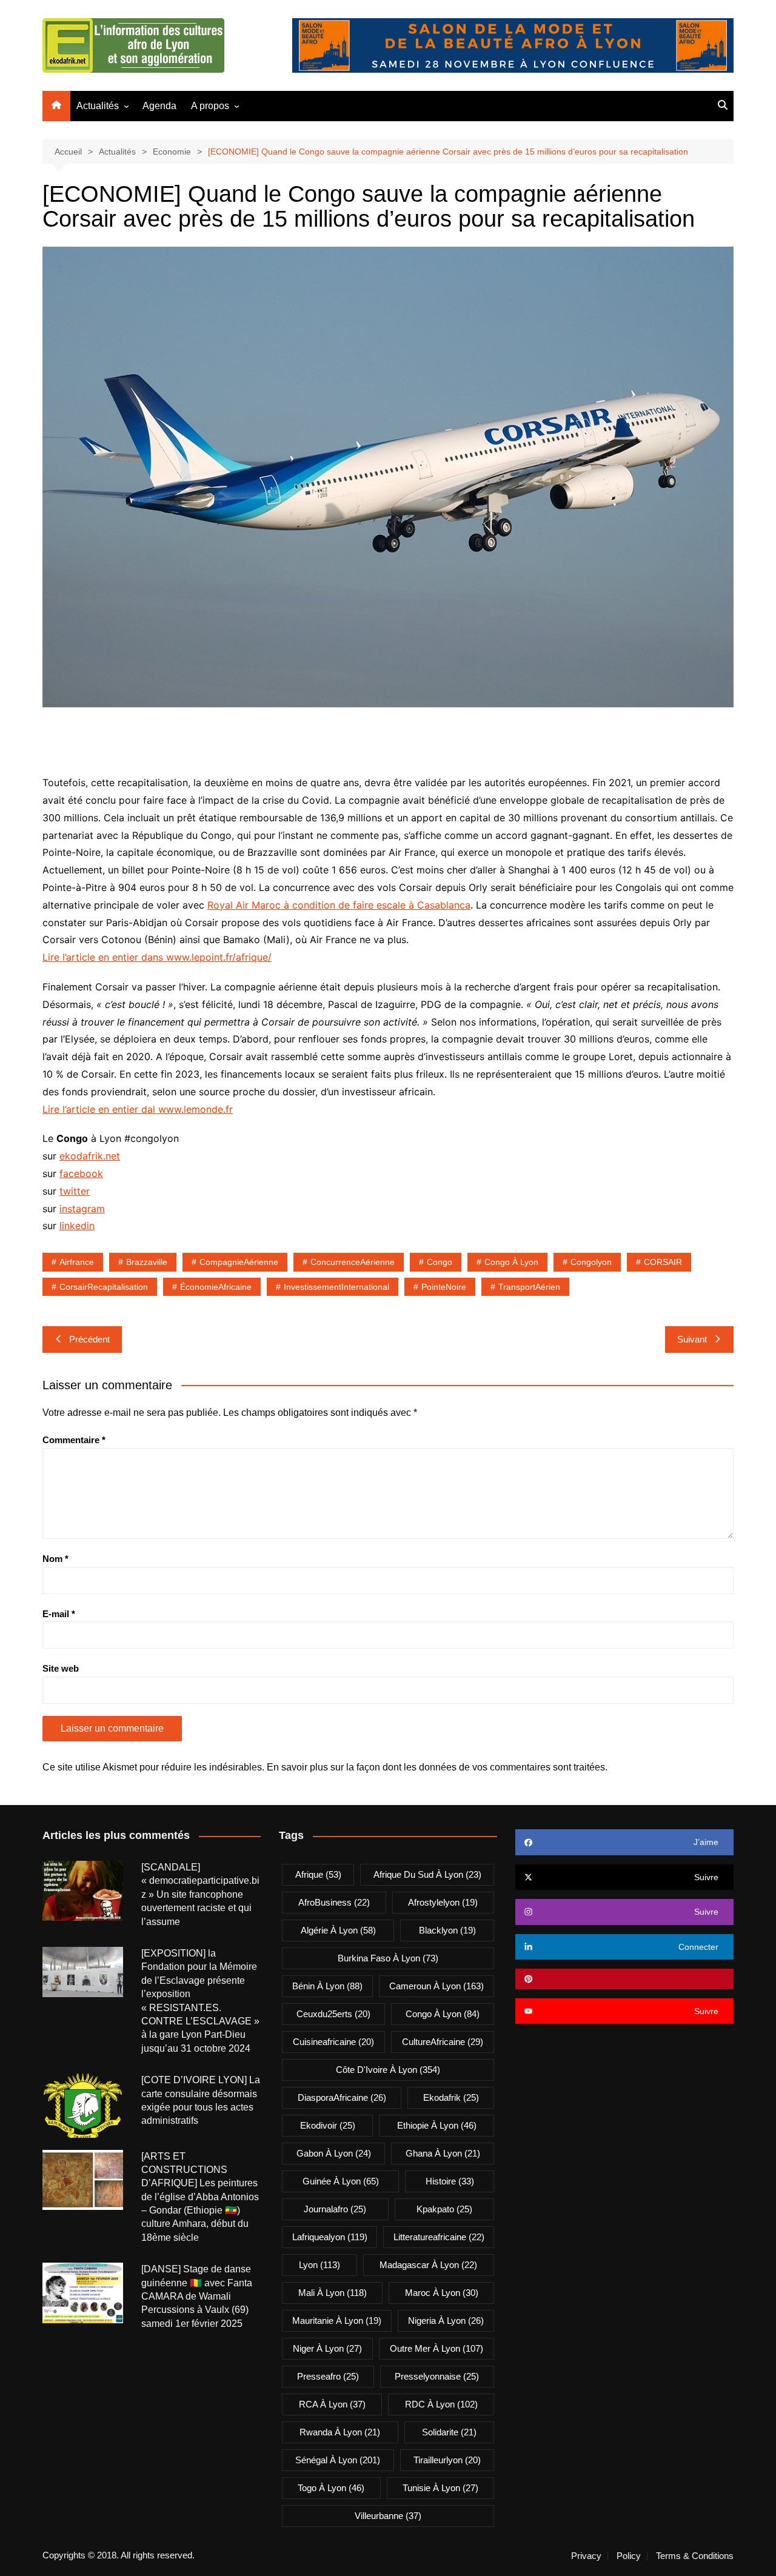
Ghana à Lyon (443, 2153)
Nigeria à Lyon (446, 2321)
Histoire (450, 2181)
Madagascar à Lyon (428, 2265)
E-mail (59, 1614)
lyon (319, 2265)
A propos (210, 106)
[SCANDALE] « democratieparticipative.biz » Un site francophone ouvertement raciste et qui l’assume (200, 1894)
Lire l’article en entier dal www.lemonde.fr (138, 1109)
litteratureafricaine (439, 2237)
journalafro (335, 2209)
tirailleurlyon (447, 2460)
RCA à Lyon (332, 2404)
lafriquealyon (330, 2237)
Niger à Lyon (327, 2348)
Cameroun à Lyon (436, 1986)
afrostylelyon (443, 1902)
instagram (82, 1209)
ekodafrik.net (90, 1156)
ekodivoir (328, 2125)
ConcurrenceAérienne (353, 1262)
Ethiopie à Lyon (437, 2125)
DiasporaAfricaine (342, 2097)
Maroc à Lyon (442, 2293)
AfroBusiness (334, 1902)
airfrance (77, 1262)
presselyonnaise (437, 2376)
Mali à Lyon (333, 2293)
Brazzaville (147, 1262)
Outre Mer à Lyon (436, 2348)
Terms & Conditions (695, 2556)
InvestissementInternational (336, 1287)
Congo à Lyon (511, 1262)
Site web (61, 1668)
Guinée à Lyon (341, 2181)
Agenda (159, 106)
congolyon (591, 1262)
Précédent (89, 1339)
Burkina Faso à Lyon (388, 1958)
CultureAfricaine (443, 2042)
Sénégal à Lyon (338, 2460)
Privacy (586, 2556)
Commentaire (74, 1440)
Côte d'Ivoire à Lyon (388, 2070)
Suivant (692, 1339)
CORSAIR (663, 1262)
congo (440, 1262)
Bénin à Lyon (327, 1986)
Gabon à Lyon (334, 2153)
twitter (75, 1191)
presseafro (328, 2376)
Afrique (318, 1874)
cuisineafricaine (333, 2042)
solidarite (449, 2432)
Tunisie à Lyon (440, 2488)
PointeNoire (444, 1287)
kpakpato (444, 2209)
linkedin (77, 1226)
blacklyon (447, 1930)
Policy (629, 2556)
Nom (55, 1559)
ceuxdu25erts (333, 2014)
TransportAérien (529, 1287)
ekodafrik (451, 2097)
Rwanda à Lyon (340, 2432)
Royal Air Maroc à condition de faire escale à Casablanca (339, 905)
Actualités (98, 106)
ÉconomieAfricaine (216, 1287)
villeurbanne (388, 2516)
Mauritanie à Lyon (337, 2321)
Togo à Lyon (331, 2488)
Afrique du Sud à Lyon (427, 1874)
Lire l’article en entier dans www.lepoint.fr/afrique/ (157, 957)
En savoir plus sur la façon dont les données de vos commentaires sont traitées (436, 1767)
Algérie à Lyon (338, 1930)
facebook (81, 1173)
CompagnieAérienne (239, 1262)
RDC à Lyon (441, 2404)
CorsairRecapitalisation (104, 1287)
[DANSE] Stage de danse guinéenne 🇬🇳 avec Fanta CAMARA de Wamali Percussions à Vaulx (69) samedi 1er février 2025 (197, 2296)
